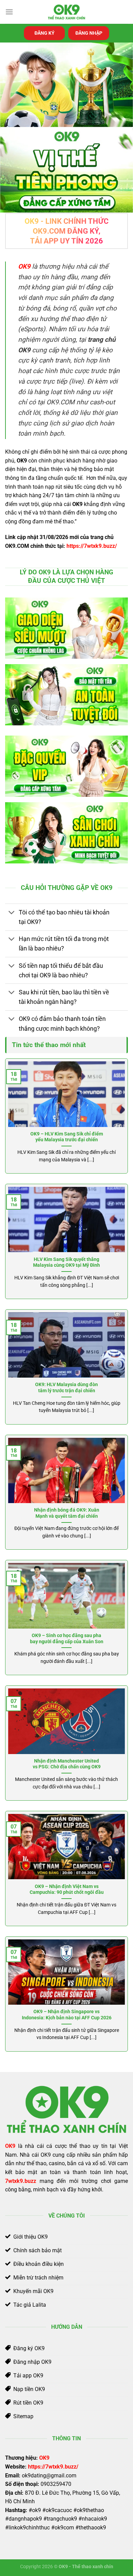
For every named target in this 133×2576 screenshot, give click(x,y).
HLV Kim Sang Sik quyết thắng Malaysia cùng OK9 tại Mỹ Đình (66, 1262)
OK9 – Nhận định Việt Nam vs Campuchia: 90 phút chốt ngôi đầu (67, 1889)
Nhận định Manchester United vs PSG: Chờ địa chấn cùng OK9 (67, 1764)
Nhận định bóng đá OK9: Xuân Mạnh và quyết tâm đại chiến (67, 1513)
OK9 (44, 2458)
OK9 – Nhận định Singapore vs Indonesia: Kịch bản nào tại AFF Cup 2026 (67, 2015)
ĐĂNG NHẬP (89, 33)
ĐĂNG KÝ (45, 33)
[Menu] (9, 12)
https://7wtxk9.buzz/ (92, 546)
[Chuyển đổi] (12, 913)
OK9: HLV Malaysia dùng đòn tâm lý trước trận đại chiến (66, 1387)
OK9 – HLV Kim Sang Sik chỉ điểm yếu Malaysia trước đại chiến (67, 1137)
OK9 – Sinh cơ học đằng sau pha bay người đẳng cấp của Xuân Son (67, 1638)
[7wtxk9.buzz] (66, 12)
